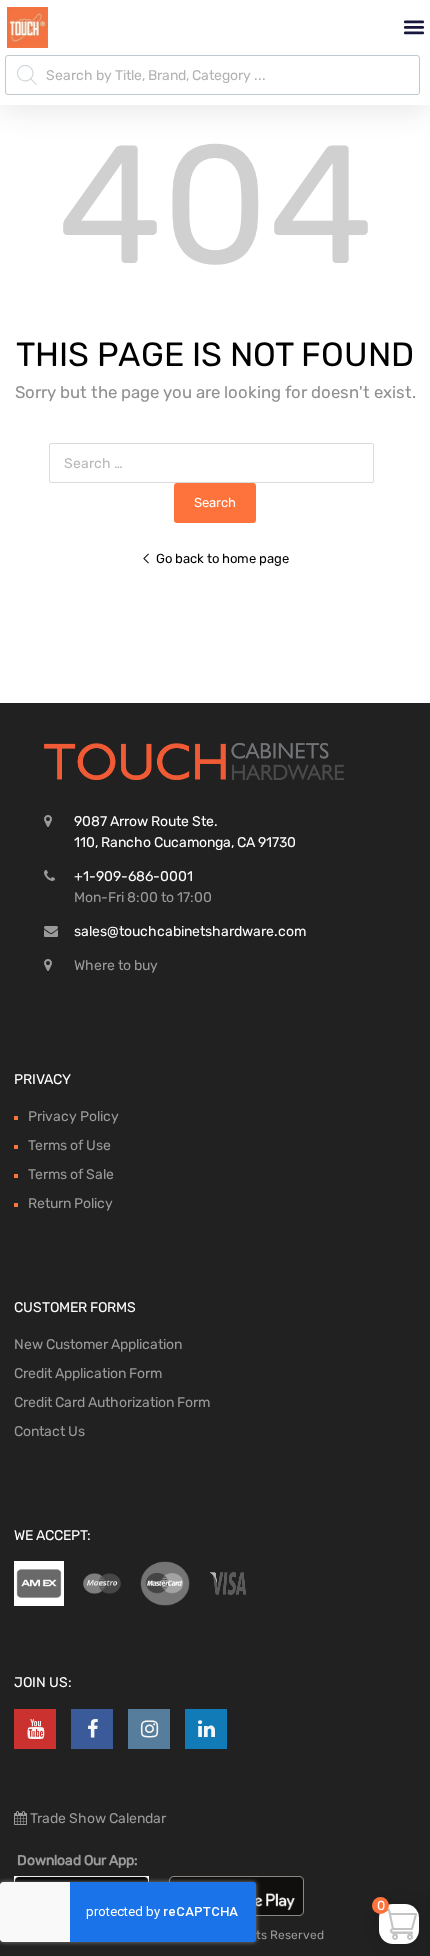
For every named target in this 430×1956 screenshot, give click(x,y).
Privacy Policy (73, 1116)
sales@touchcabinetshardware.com (190, 931)
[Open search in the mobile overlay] (212, 75)
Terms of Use (69, 1145)
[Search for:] (215, 463)
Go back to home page (222, 558)
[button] (413, 27)
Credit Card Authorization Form (112, 1402)
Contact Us (49, 1431)
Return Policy (70, 1203)
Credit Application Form (88, 1373)
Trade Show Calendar (96, 1818)
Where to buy (116, 965)
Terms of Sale (71, 1174)
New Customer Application (98, 1344)
